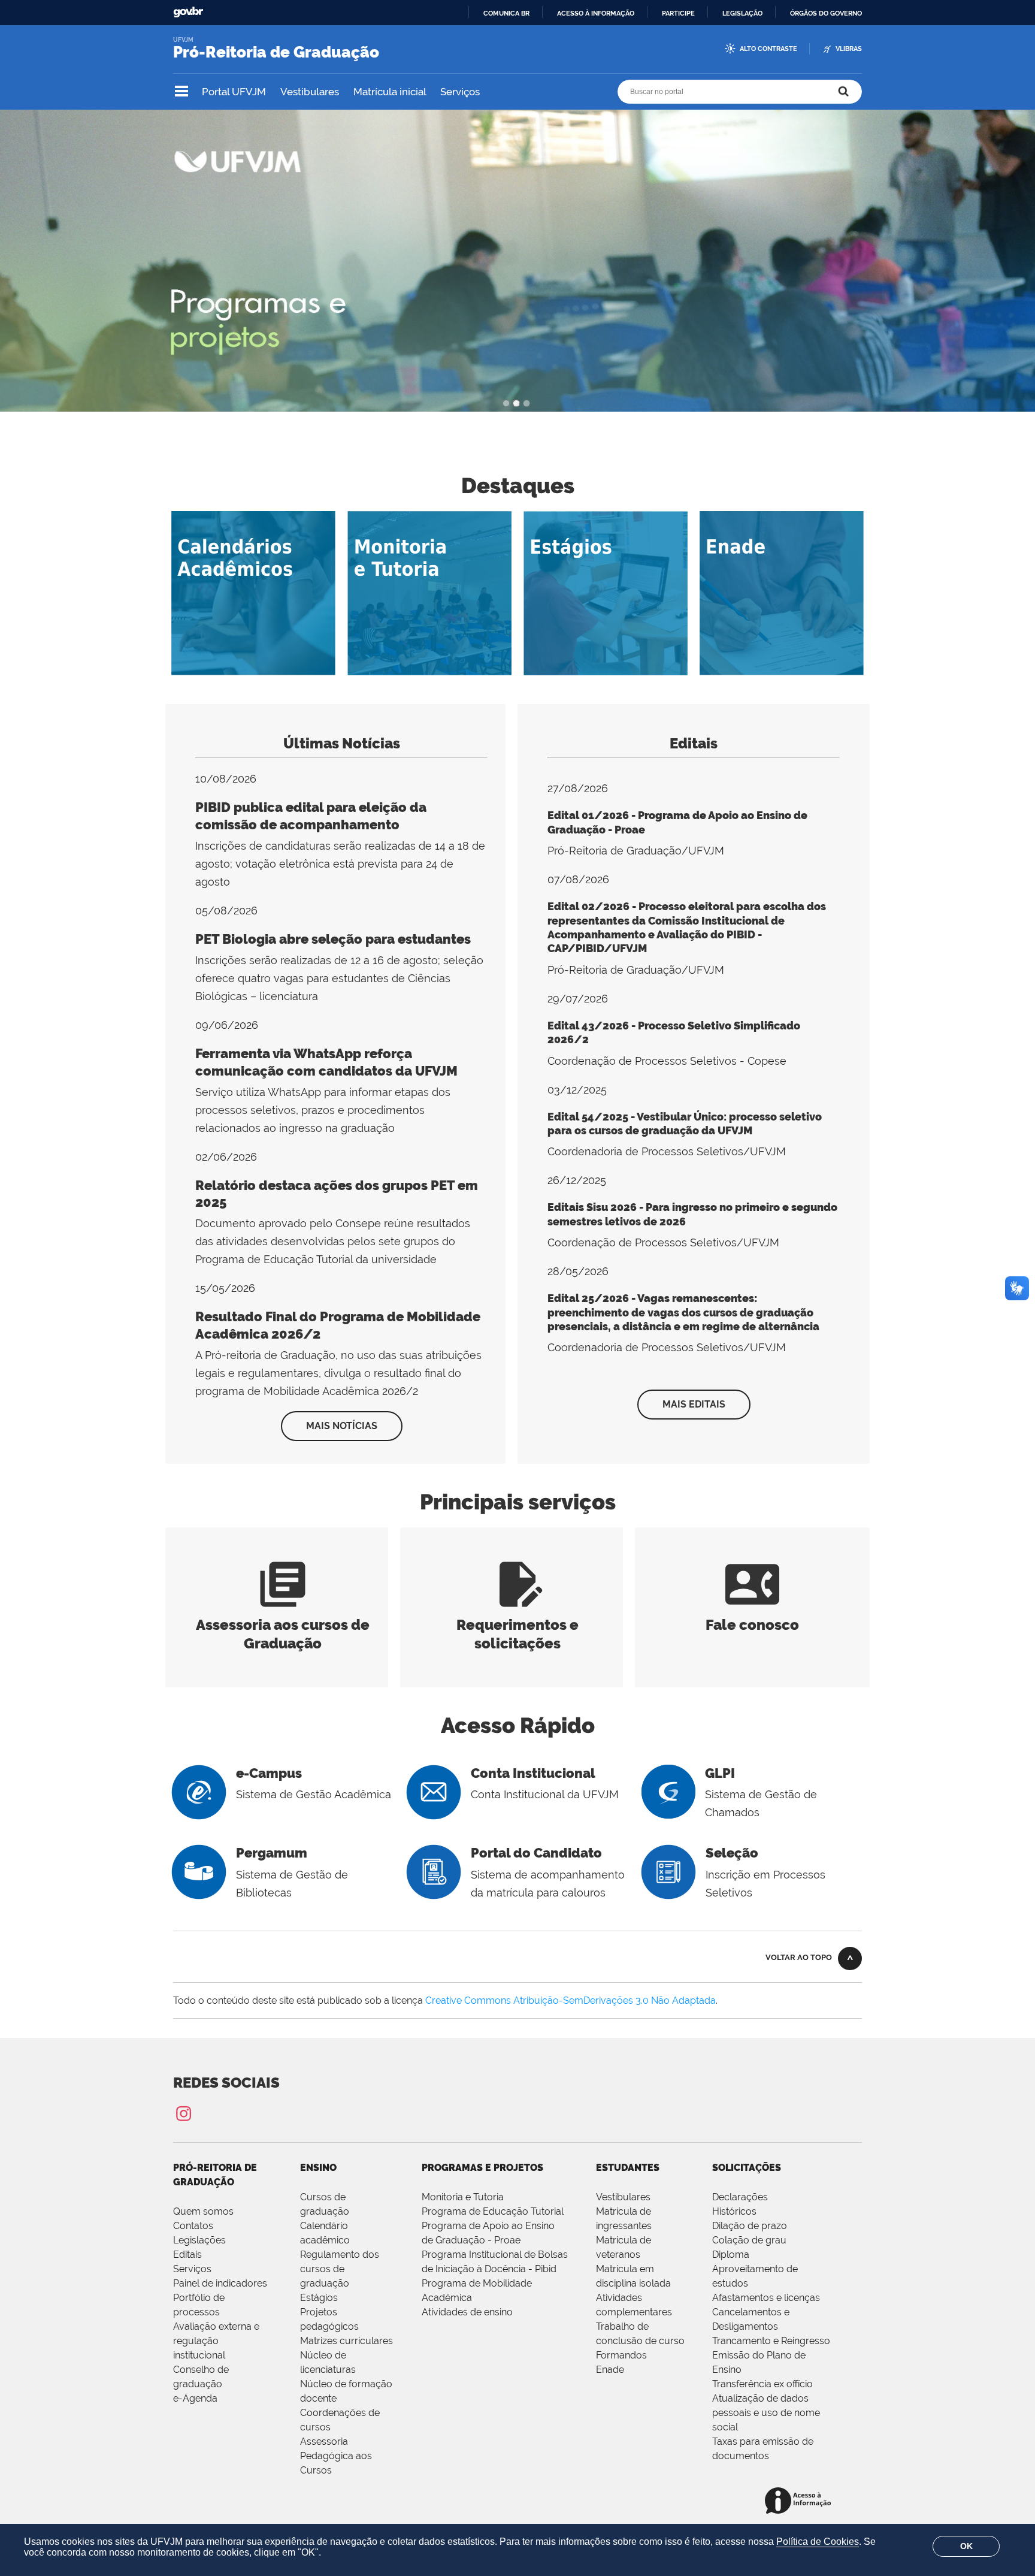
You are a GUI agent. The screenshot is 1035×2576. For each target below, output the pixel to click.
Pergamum (272, 1853)
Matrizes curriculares (346, 2341)
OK (966, 2546)
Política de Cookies (818, 2542)
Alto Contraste (768, 49)
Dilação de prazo (750, 2226)
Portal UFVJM (234, 92)
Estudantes (628, 2168)
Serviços (460, 92)
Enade (610, 2370)
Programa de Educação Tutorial (493, 2211)
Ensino (318, 2168)
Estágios (319, 2298)
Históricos (734, 2211)
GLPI (720, 1773)
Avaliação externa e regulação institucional (216, 2341)
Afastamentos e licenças (766, 2298)
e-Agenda (195, 2398)
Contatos (193, 2226)
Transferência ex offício (762, 2384)
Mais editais (694, 1404)
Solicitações (747, 2168)
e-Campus (269, 1773)
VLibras (849, 49)
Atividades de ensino (467, 2312)
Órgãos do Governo (826, 13)
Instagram (183, 2113)
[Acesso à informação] (800, 2501)
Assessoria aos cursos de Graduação (283, 1625)
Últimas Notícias (342, 743)
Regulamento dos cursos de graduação (340, 2269)
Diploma (731, 2255)
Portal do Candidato (536, 1853)
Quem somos (203, 2211)
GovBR (188, 12)
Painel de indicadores (220, 2283)
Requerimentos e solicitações (517, 1625)
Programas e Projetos (482, 2168)
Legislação (742, 13)
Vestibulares (310, 92)
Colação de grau (749, 2240)
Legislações (199, 2240)
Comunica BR (506, 13)
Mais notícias (342, 1426)
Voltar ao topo (799, 1957)
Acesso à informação (596, 13)
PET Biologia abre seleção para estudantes (333, 939)
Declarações (740, 2197)
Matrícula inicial (390, 92)
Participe (678, 13)
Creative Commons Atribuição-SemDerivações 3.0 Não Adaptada (571, 2000)
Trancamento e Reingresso (771, 2341)
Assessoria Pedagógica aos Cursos (336, 2456)
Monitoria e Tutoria (463, 2197)
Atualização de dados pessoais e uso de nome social (766, 2413)
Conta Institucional (533, 1773)
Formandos (621, 2355)
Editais (694, 743)
